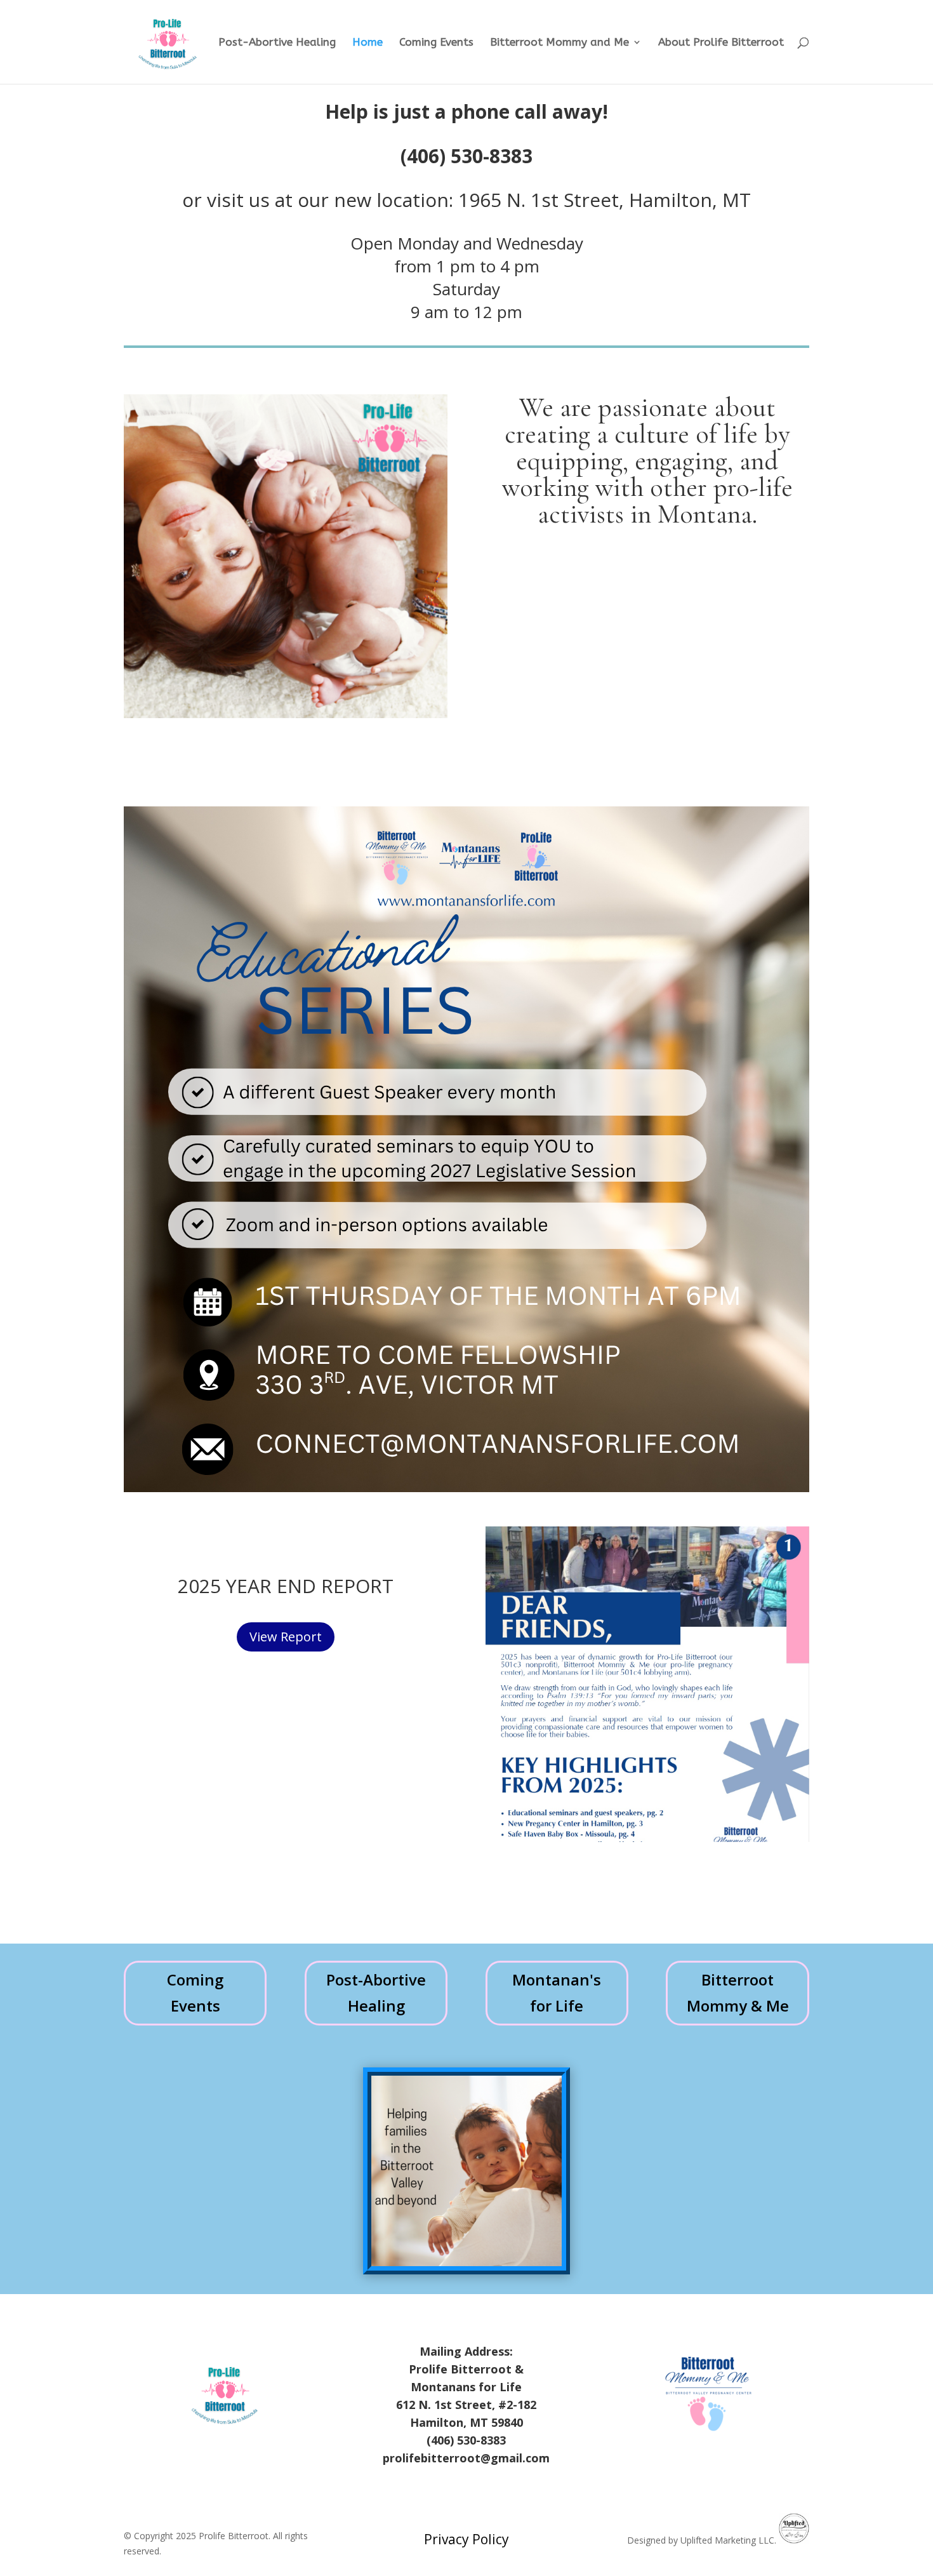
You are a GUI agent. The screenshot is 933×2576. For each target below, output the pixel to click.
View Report (286, 1637)
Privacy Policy (466, 2539)
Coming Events (436, 43)
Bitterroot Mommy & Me (738, 1992)
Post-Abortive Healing (277, 43)
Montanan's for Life (557, 1992)
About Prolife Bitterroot (721, 43)
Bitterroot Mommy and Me (559, 43)
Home (367, 43)
